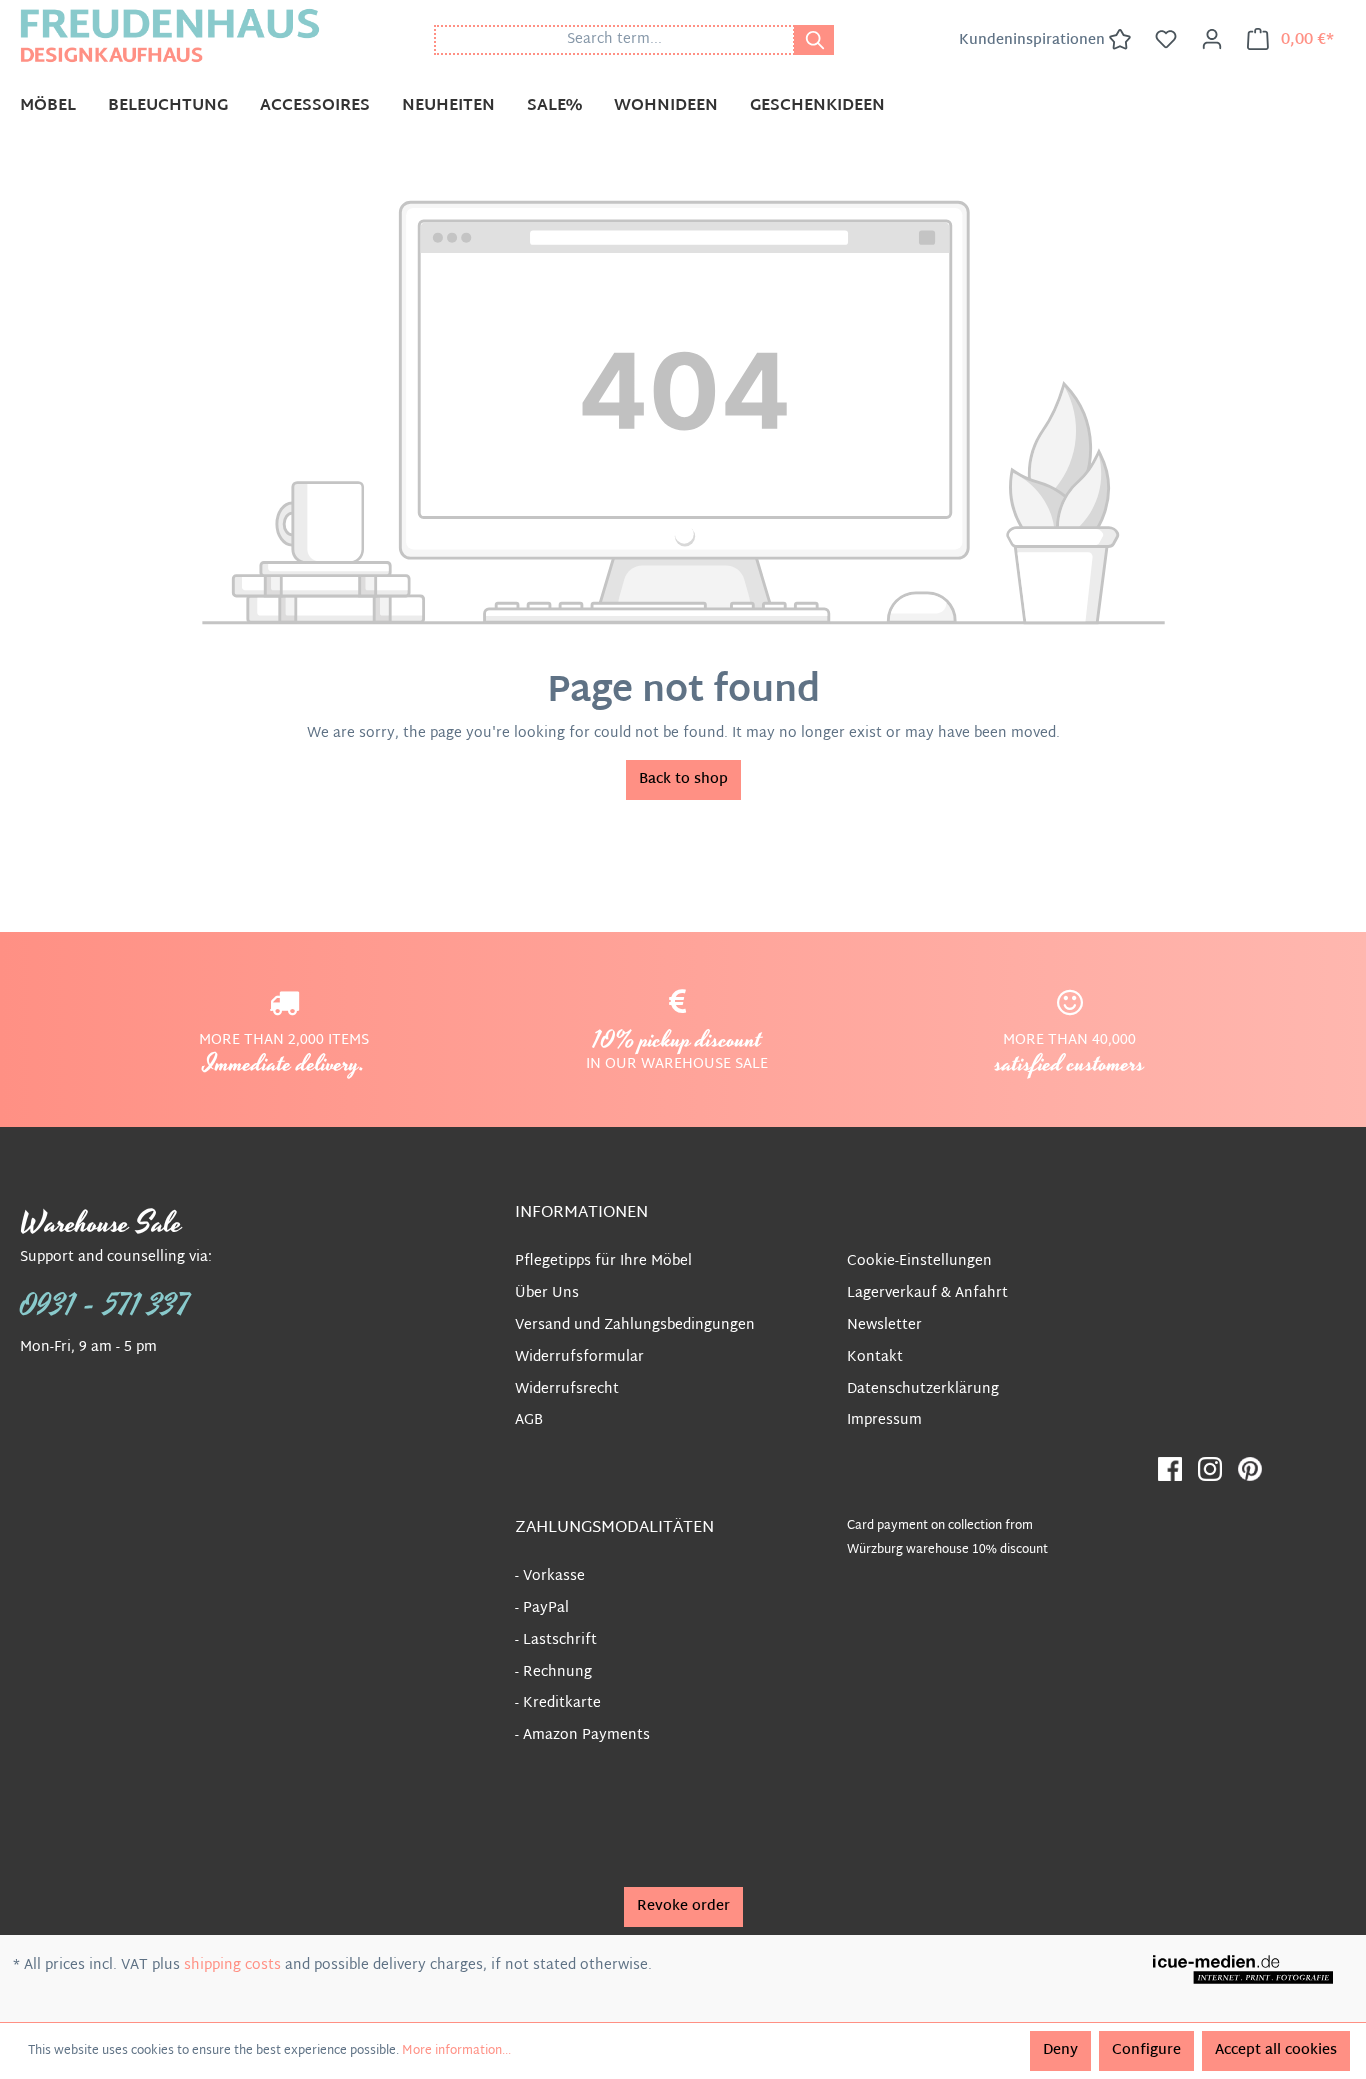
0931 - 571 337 (105, 1306)
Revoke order (683, 1906)
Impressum (884, 1420)
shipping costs (232, 1965)
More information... (456, 2051)
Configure (1146, 2050)
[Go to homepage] (170, 35)
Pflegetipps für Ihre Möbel (603, 1261)
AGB (529, 1420)
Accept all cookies (1276, 2050)
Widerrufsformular (579, 1357)
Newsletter (884, 1325)
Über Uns (547, 1293)
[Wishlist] (1166, 40)
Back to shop (683, 779)
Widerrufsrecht (567, 1389)
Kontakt (875, 1357)
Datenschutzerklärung (923, 1389)
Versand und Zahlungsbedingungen (635, 1325)
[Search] (814, 40)
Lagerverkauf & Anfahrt (927, 1293)
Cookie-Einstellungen (919, 1261)
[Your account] (1212, 40)
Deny (1060, 2050)
